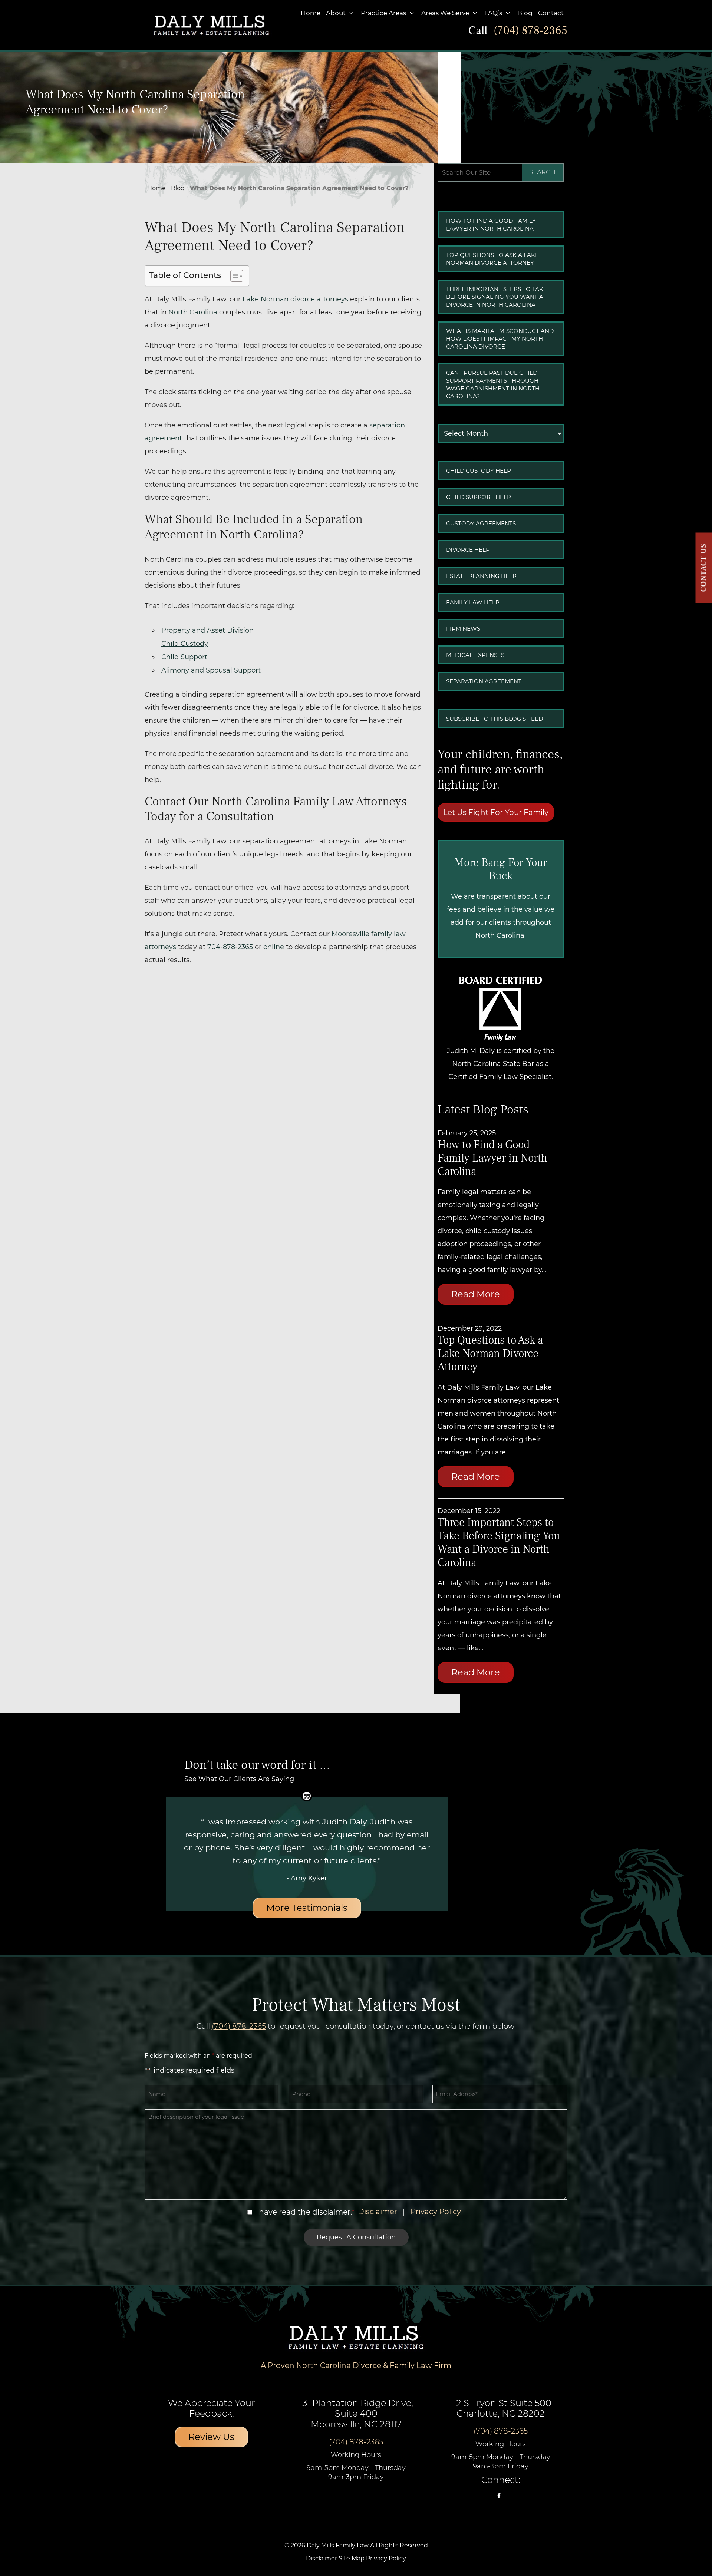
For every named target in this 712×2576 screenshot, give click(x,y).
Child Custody (185, 644)
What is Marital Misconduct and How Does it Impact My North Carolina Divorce (500, 339)
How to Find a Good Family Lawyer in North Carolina (491, 225)
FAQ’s (493, 13)
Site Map (352, 2558)
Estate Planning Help (481, 576)
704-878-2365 (230, 947)
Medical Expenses (475, 655)
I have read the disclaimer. (303, 2212)
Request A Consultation (356, 2237)
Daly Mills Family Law (338, 2545)
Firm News (463, 629)
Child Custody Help (479, 471)
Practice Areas (383, 13)
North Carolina (193, 312)
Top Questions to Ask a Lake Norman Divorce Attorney (492, 259)
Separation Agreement (484, 681)
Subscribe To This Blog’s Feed (495, 719)
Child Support (184, 657)
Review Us (211, 2437)
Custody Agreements (481, 523)
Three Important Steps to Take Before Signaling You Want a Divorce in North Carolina (497, 297)
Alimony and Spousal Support (211, 670)
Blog (525, 13)
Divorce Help (468, 550)
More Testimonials (307, 1908)
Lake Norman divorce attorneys (295, 299)
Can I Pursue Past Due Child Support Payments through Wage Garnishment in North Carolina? (493, 384)
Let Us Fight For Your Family (496, 812)
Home (311, 13)
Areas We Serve (445, 13)
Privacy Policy (436, 2212)
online (274, 947)
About (336, 13)
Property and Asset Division (207, 630)
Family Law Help (473, 602)
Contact (551, 13)
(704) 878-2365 (530, 31)
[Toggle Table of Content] (233, 276)
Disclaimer (378, 2212)
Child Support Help (479, 497)
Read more (476, 1294)
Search (542, 172)
